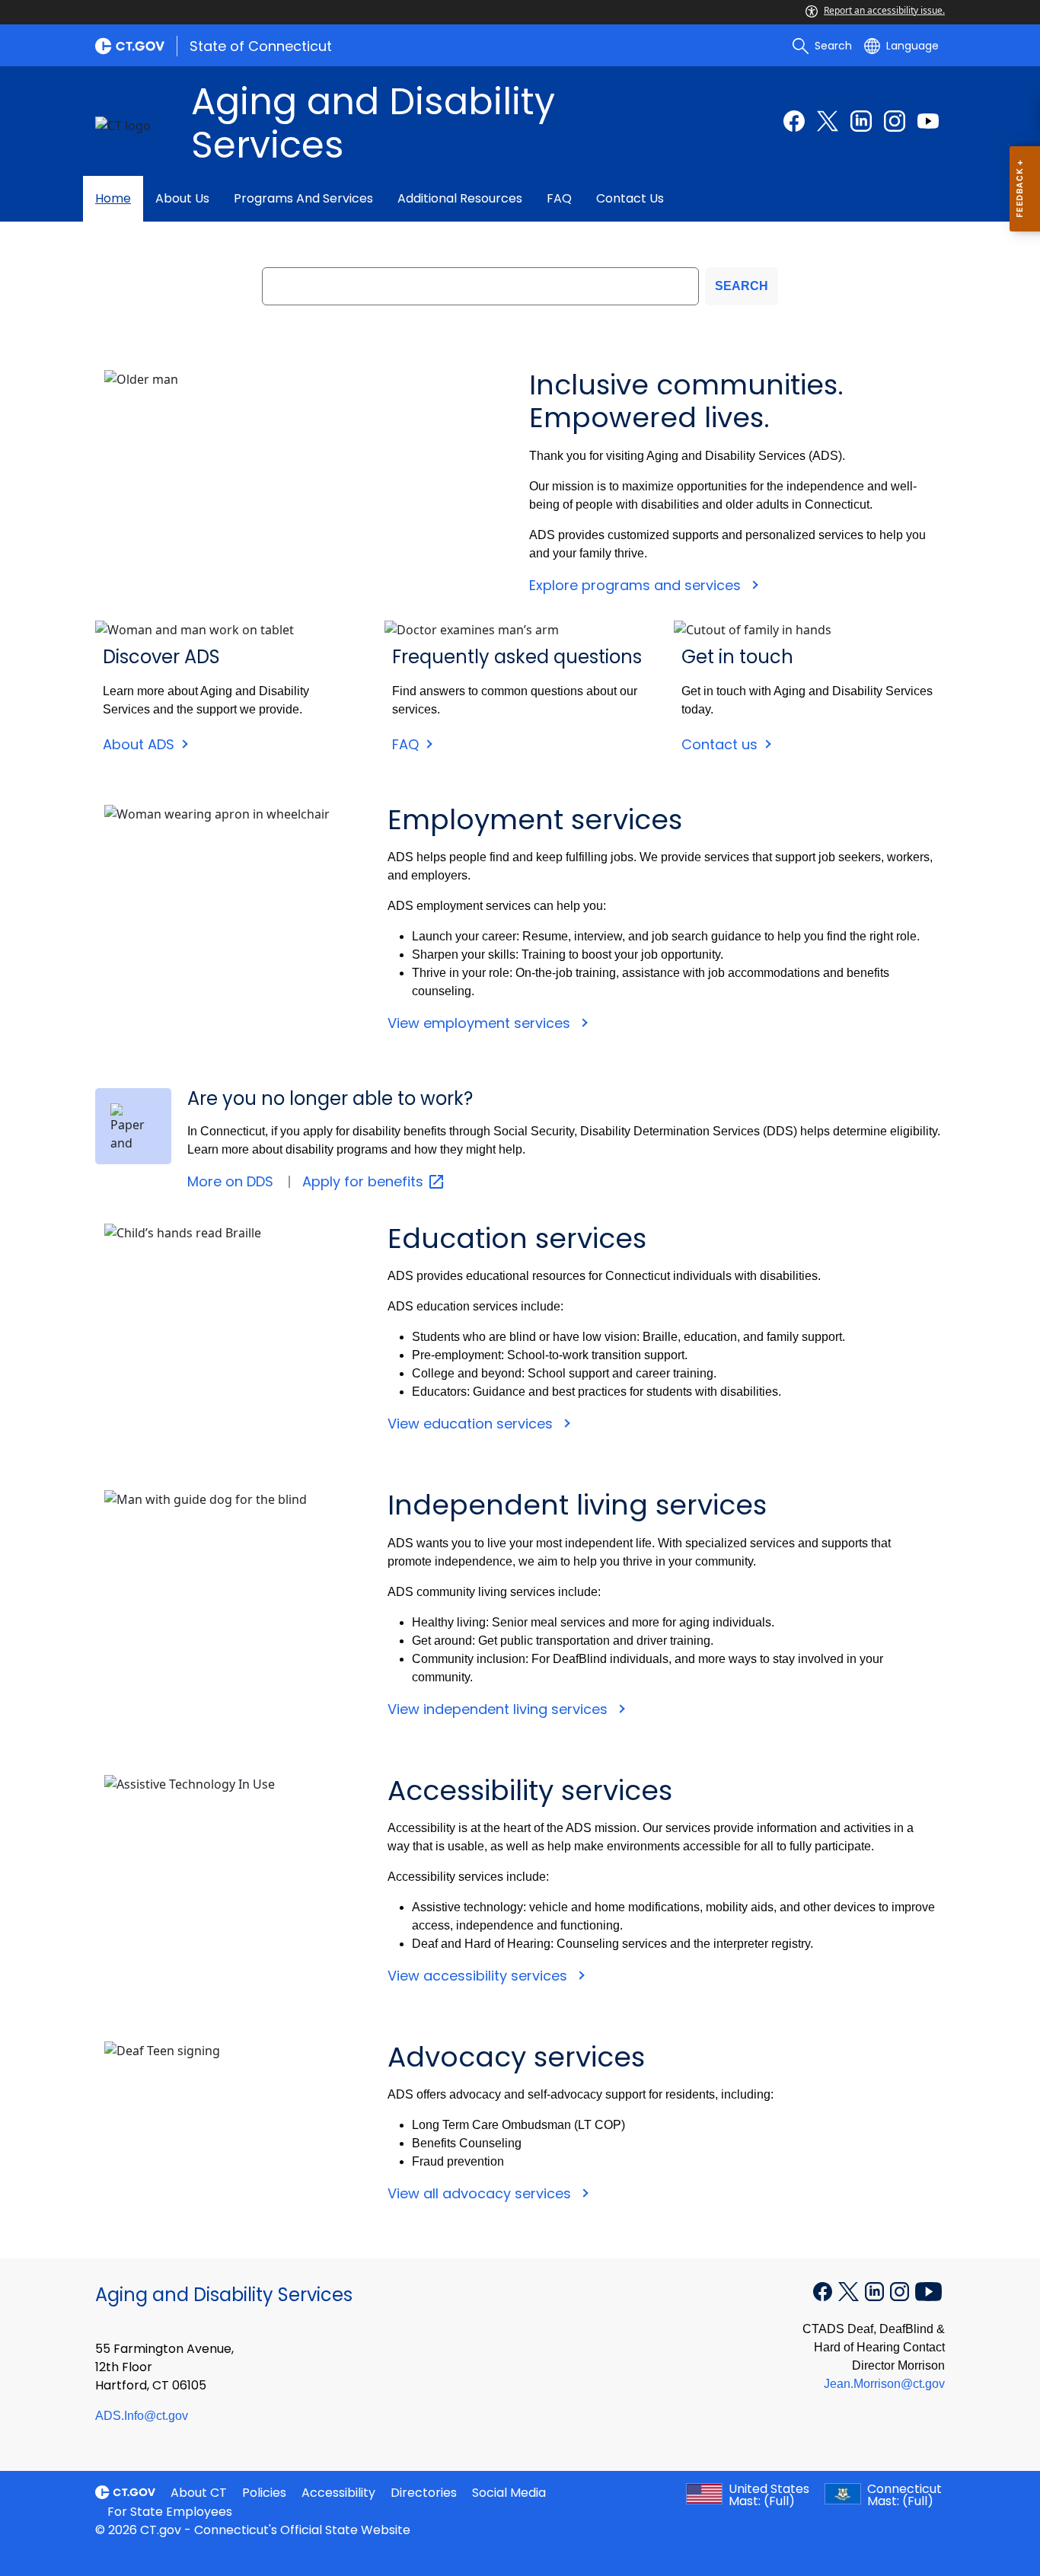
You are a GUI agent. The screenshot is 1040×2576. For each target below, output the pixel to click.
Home (113, 198)
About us (182, 198)
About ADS (139, 744)
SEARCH (742, 286)
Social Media (509, 2493)
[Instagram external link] (895, 121)
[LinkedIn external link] (861, 121)
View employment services (481, 1023)
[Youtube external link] (928, 121)
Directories (424, 2493)
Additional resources (460, 198)
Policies (264, 2493)
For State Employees (170, 2512)
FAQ (559, 198)
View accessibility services (479, 1976)
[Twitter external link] (828, 121)
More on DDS (230, 1181)
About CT (199, 2493)
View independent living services (499, 1709)
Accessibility (338, 2493)
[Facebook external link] (794, 121)
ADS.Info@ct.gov (142, 2416)
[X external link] (850, 2290)
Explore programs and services (637, 585)
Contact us (630, 198)
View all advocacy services (481, 2193)
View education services (472, 1424)
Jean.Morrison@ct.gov (884, 2384)
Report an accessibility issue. (884, 10)
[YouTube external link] (928, 2290)
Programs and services (303, 198)
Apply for (365, 1181)
